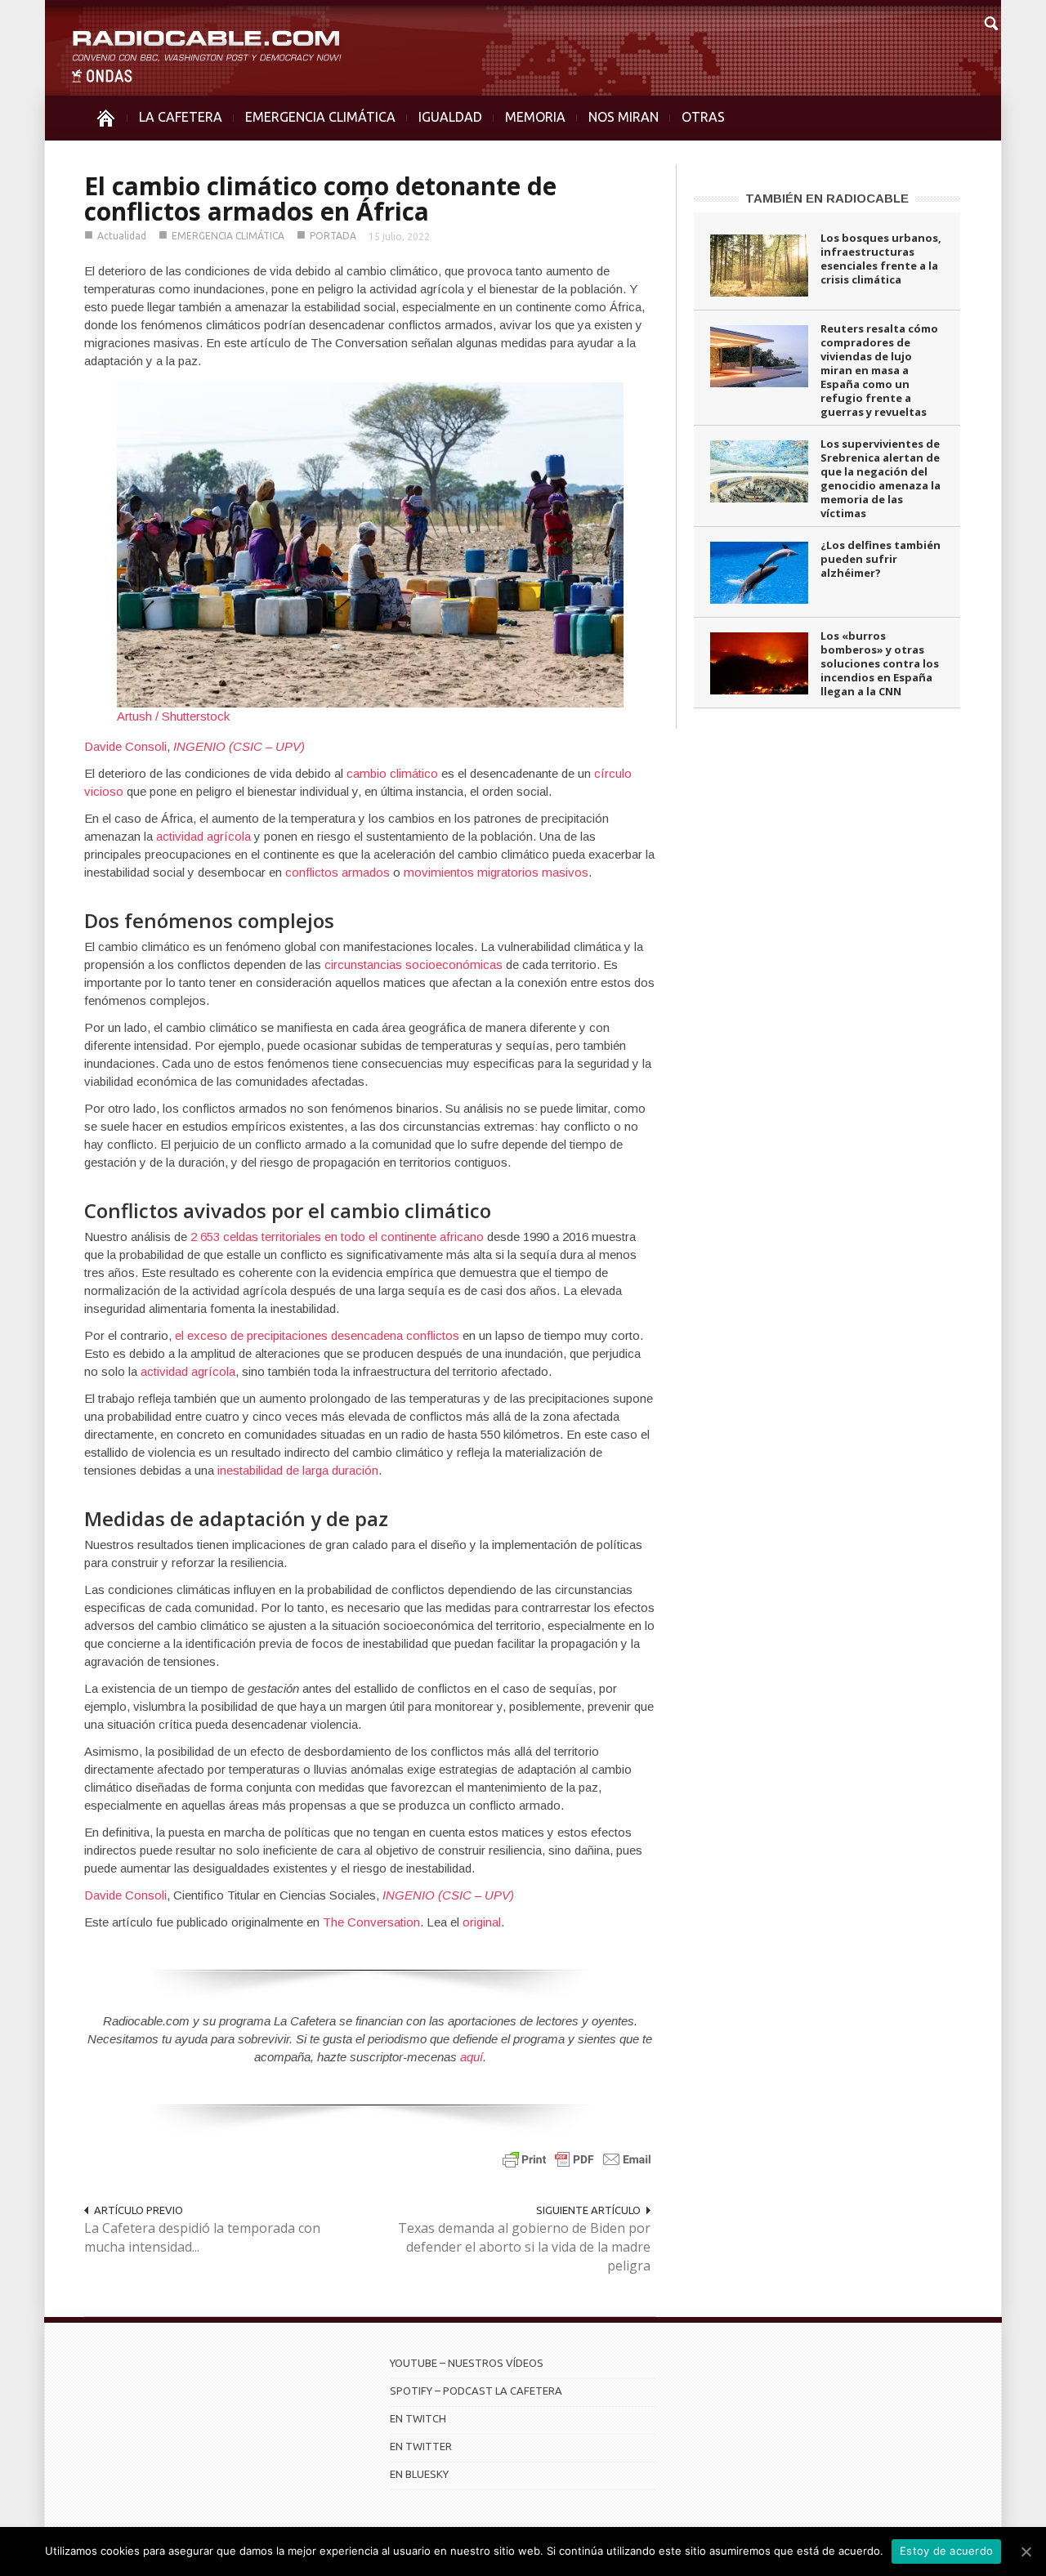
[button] (990, 21)
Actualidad (122, 236)
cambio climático (392, 773)
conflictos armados (337, 872)
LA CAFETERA (181, 117)
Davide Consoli (125, 746)
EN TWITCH (418, 2418)
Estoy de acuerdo (946, 2551)
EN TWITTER (421, 2446)
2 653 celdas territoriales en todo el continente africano (337, 1237)
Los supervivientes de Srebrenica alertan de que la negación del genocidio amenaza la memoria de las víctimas (881, 478)
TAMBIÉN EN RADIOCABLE (827, 198)
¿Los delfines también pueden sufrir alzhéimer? (881, 559)
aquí (472, 2057)
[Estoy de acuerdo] (1026, 2551)
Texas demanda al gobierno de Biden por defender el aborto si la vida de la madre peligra (524, 2247)
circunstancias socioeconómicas (413, 964)
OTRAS (703, 117)
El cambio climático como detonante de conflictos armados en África (320, 199)
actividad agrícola (203, 836)
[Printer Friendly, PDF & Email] (577, 2159)
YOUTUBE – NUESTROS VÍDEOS (467, 2363)
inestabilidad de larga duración (298, 1470)
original (482, 1922)
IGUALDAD (450, 117)
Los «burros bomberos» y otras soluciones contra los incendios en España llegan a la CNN (880, 663)
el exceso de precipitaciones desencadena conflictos (317, 1335)
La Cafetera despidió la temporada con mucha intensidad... (202, 2237)
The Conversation (371, 1922)
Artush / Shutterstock (173, 716)
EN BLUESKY (419, 2474)
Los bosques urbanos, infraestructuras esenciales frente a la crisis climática (881, 259)
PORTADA (333, 236)
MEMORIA (535, 117)
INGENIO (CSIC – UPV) (239, 746)
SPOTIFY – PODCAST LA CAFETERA (476, 2391)
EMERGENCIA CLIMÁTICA (320, 117)
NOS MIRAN (624, 117)
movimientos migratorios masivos (496, 872)
